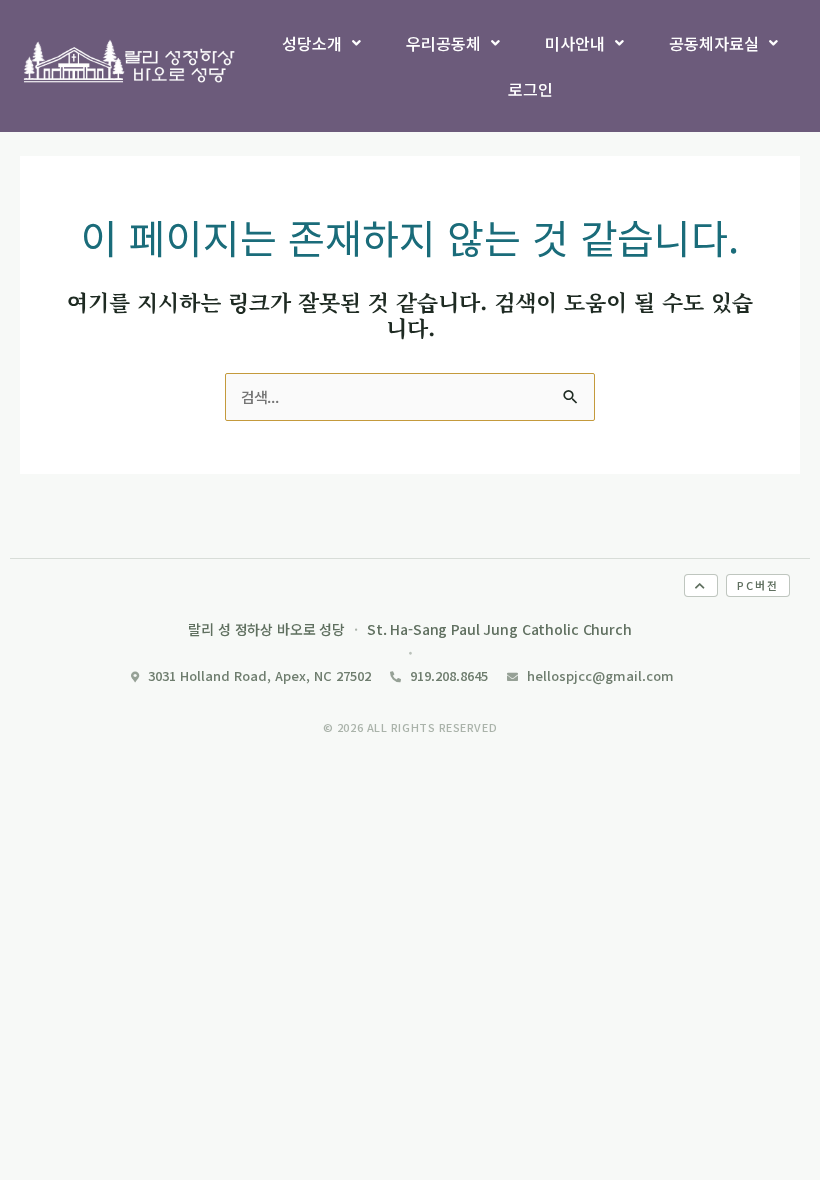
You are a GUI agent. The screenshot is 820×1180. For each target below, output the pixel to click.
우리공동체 (443, 43)
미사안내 (575, 43)
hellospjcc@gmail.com (600, 675)
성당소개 (312, 43)
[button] (322, 43)
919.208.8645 (449, 675)
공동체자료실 (714, 43)
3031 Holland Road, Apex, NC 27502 (259, 675)
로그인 (530, 89)
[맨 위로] (701, 585)
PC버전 (758, 585)
